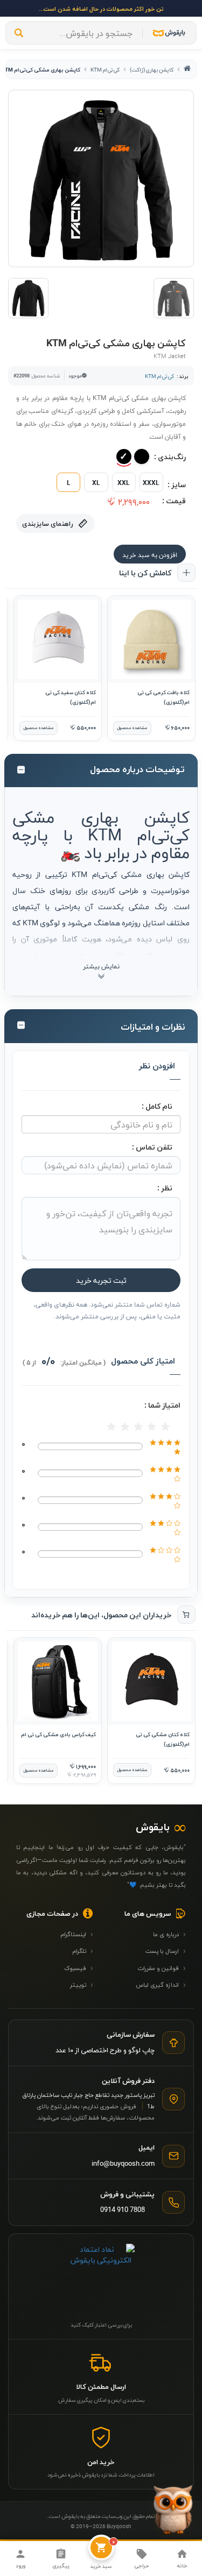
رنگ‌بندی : (170, 456)
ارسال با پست (166, 1950)
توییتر (82, 1984)
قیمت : (174, 500)
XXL (124, 482)
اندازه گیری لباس (161, 1984)
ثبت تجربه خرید (101, 1280)
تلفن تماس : (152, 1147)
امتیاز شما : (162, 1405)
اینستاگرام (77, 1933)
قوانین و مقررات (162, 1967)
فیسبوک (79, 1967)
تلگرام (83, 1950)
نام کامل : (157, 1106)
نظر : (165, 1187)
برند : (183, 376)
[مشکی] (142, 456)
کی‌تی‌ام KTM (105, 69)
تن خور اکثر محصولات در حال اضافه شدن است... (101, 8)
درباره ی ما (169, 1933)
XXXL (151, 482)
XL (96, 482)
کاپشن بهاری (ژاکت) (152, 69)
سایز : (177, 484)
